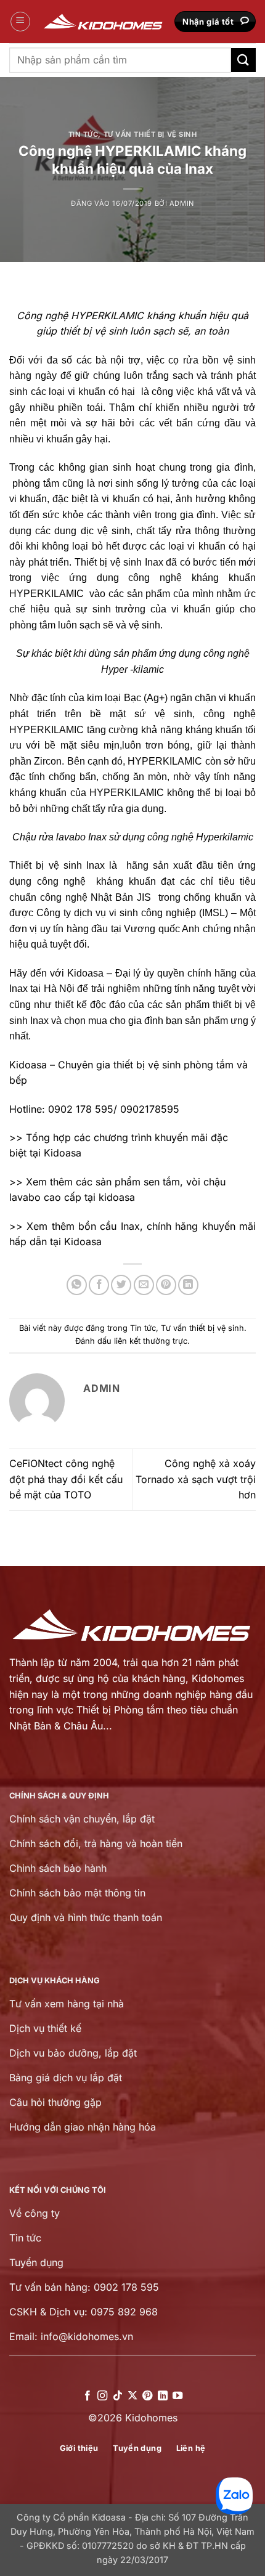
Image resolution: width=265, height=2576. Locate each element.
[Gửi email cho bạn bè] (144, 1285)
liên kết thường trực (151, 1341)
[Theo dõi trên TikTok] (117, 2396)
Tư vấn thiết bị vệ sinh (150, 134)
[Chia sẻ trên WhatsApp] (77, 1285)
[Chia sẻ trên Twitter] (121, 1285)
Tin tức (84, 134)
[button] (20, 22)
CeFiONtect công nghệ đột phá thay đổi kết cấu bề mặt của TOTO (66, 1479)
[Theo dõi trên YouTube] (177, 2396)
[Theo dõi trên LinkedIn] (163, 2396)
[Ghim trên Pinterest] (166, 1285)
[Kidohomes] (104, 22)
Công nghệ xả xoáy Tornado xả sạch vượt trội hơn (196, 1479)
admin (182, 203)
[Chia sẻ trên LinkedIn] (188, 1285)
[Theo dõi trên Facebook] (87, 2396)
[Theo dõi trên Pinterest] (147, 2396)
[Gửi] (243, 60)
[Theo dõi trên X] (132, 2396)
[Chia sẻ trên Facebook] (99, 1285)
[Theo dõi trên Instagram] (102, 2396)
